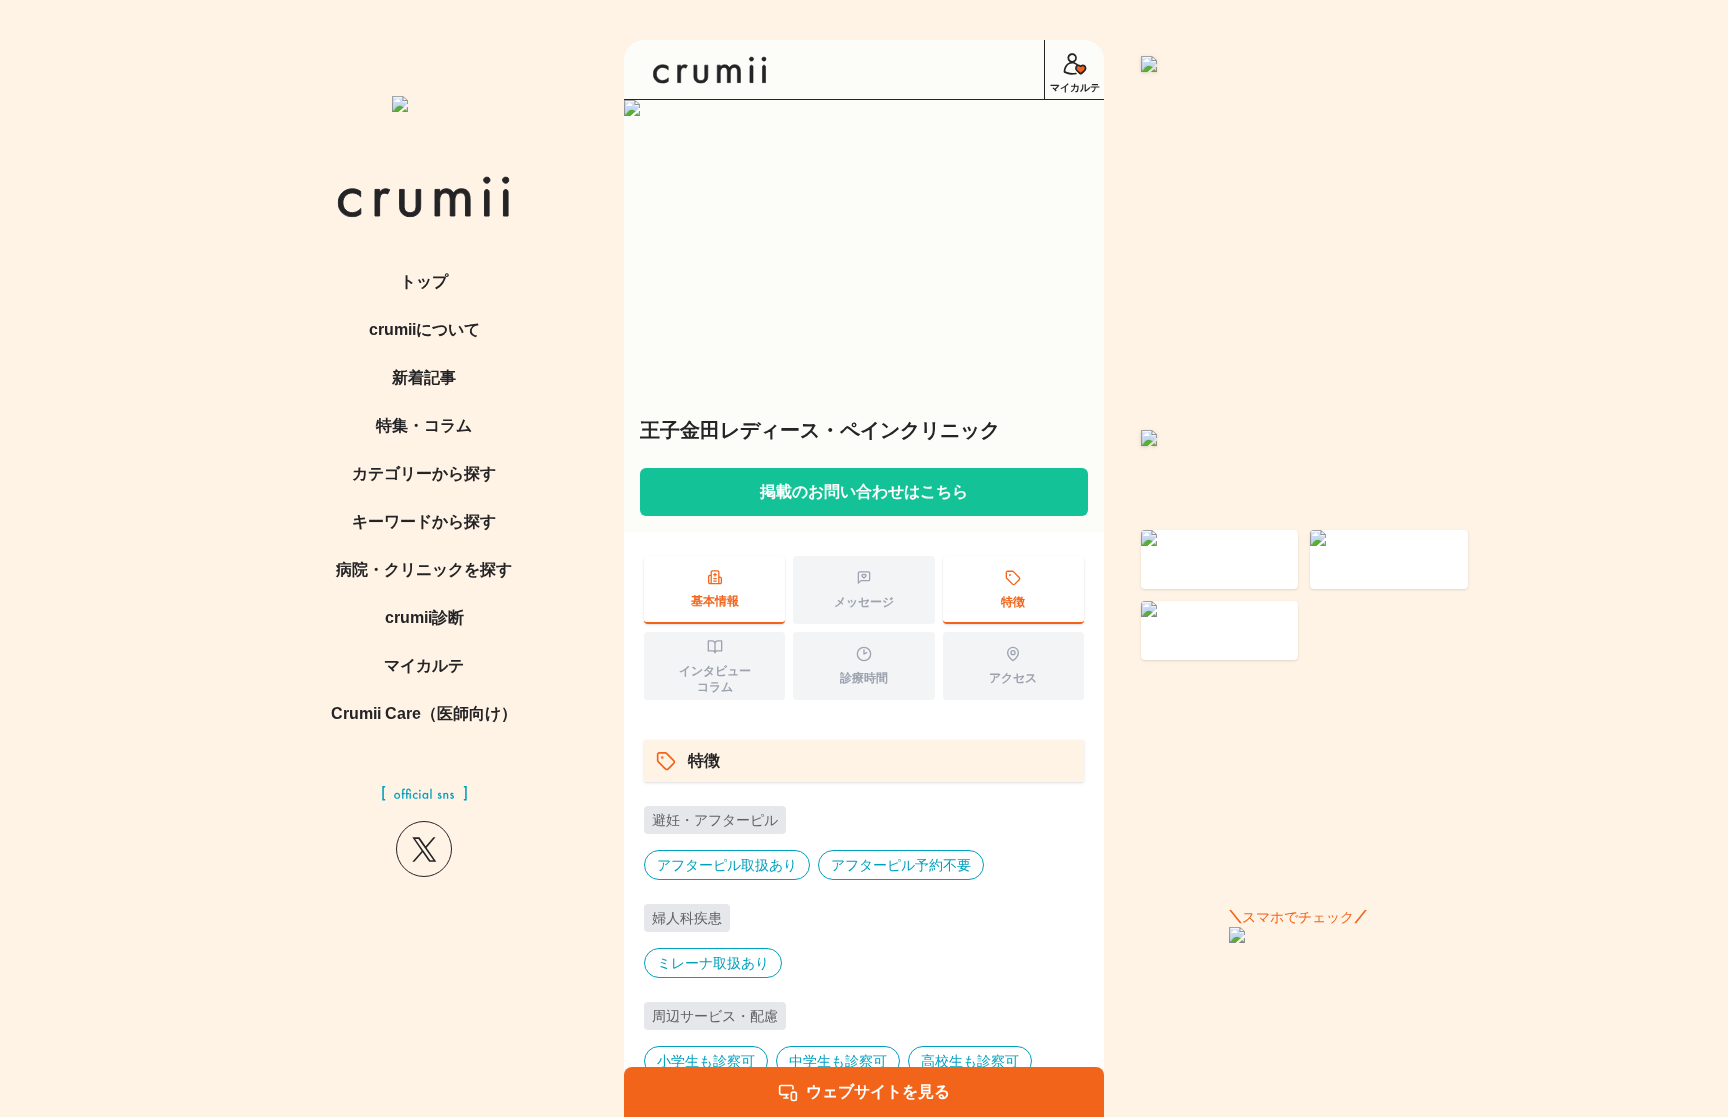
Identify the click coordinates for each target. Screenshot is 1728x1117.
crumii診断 (424, 617)
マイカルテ (424, 665)
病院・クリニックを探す (424, 569)
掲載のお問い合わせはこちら (864, 491)
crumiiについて (424, 329)
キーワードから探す (424, 521)
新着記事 (424, 377)
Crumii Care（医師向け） (424, 713)
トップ (424, 281)
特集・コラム (424, 425)
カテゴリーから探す (424, 473)
